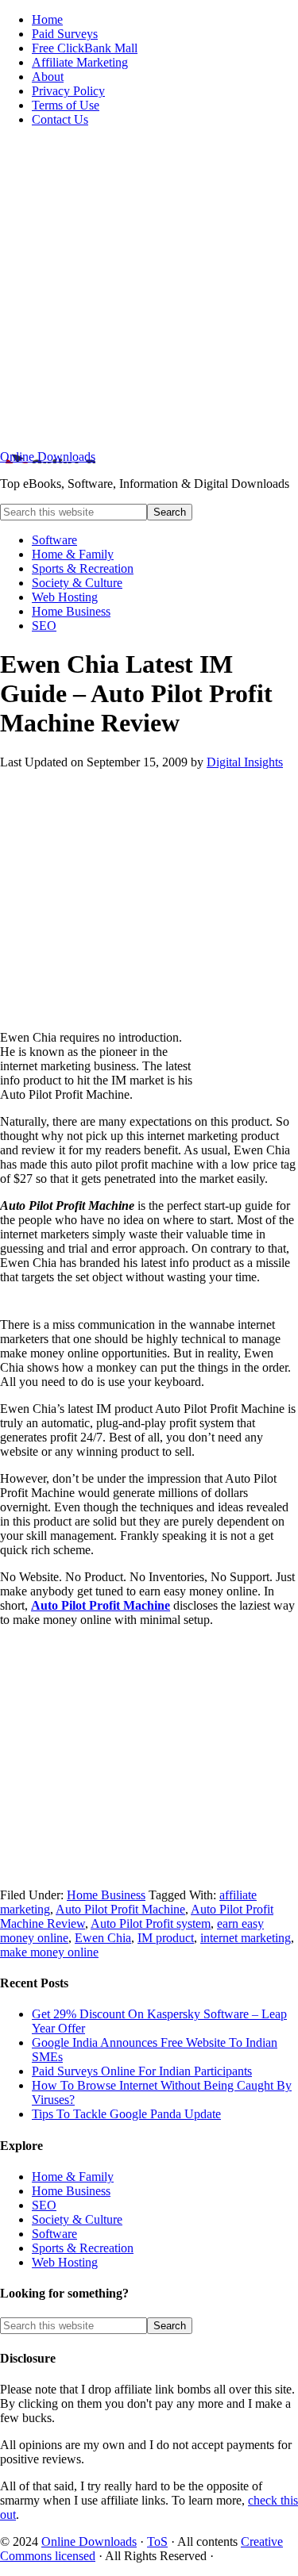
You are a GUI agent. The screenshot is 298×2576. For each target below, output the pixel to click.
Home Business (106, 1895)
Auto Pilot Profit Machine (101, 1605)
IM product (166, 1938)
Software (54, 2234)
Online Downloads (48, 457)
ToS (157, 2541)
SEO (44, 2205)
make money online (49, 1952)
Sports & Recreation (83, 2248)
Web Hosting (65, 2262)
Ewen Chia (103, 1938)
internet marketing (246, 1938)
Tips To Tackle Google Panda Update (126, 2114)
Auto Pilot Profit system (151, 1923)
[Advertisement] (149, 288)
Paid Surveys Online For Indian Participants (142, 2071)
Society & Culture (77, 2219)
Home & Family (73, 2177)
